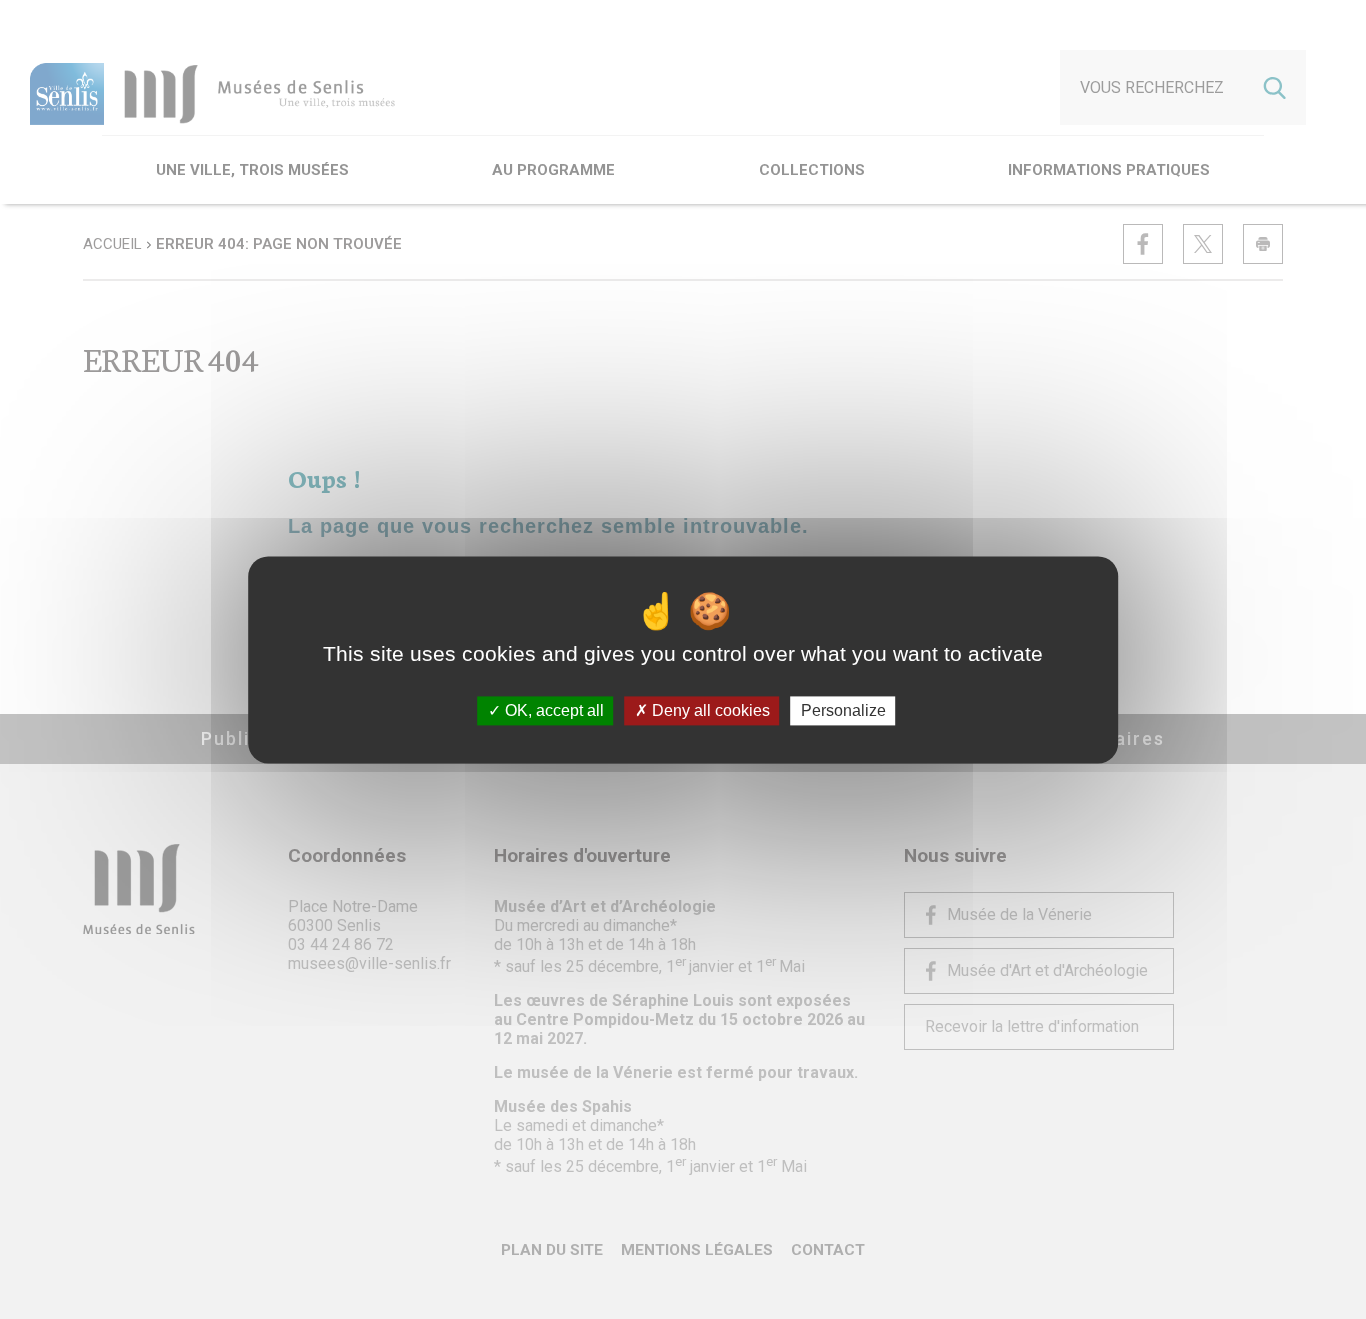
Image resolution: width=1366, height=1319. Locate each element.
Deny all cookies (709, 710)
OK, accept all (552, 710)
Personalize (843, 710)
